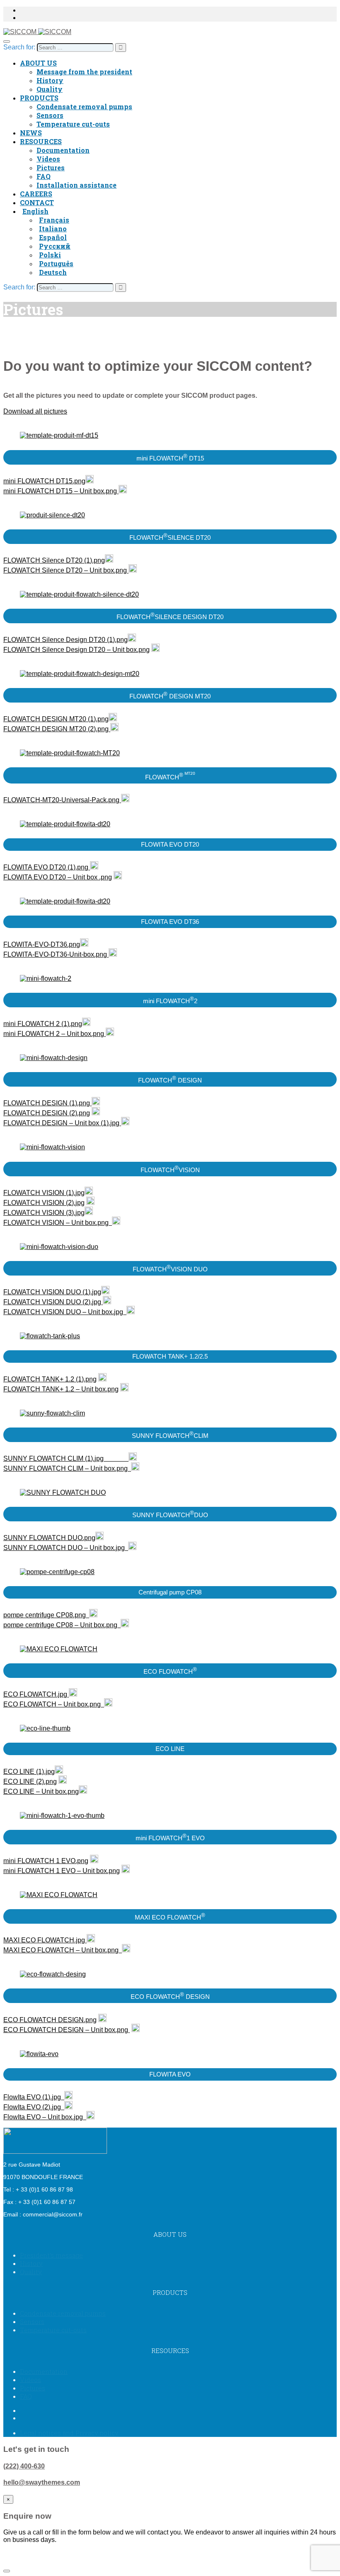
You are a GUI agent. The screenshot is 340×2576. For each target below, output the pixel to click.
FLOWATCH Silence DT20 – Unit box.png (66, 570)
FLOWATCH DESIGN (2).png (47, 1113)
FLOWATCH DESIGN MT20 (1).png (56, 719)
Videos (48, 159)
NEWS (31, 133)
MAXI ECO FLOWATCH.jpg (44, 1940)
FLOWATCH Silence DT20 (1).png (54, 560)
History (50, 80)
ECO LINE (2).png (30, 1781)
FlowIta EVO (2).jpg (34, 2107)
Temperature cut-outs (73, 124)
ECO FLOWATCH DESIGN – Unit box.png (67, 2030)
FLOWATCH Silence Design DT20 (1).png (66, 640)
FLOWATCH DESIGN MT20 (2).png (57, 729)
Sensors (50, 115)
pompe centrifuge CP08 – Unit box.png (62, 1625)
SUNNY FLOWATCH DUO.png (49, 1538)
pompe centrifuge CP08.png (46, 1615)
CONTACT (37, 202)
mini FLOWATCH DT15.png (44, 481)
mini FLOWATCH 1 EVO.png (46, 1861)
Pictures (51, 168)
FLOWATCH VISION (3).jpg (44, 1213)
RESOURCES (41, 141)
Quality (50, 89)
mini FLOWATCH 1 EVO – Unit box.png (62, 1871)
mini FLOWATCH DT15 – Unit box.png (61, 491)
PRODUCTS (39, 98)
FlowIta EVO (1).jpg (34, 2097)
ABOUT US (38, 63)
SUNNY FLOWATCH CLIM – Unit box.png (67, 1468)
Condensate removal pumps (84, 107)
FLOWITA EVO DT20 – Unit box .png (58, 877)
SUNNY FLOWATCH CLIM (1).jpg (57, 1458)
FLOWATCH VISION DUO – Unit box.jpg (65, 1312)
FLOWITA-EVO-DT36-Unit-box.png (56, 954)
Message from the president (84, 72)
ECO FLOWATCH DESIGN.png (50, 2020)
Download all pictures (35, 411)
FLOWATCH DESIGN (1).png (47, 1103)
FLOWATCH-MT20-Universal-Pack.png (62, 800)
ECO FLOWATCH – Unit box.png (54, 1704)
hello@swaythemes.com (42, 2482)
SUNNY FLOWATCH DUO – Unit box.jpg (66, 1548)
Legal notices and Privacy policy (69, 2433)
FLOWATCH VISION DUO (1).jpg (52, 1292)
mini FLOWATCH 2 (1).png (43, 1024)
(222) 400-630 (24, 2466)
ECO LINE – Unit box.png (41, 1791)
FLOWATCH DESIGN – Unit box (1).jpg (62, 1123)
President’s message (51, 2255)
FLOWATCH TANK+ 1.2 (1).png (50, 1379)
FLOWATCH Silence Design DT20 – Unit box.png (76, 650)
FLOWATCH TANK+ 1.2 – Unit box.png (61, 1389)
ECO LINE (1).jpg (29, 1772)
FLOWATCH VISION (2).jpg (44, 1203)
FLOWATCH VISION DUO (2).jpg (53, 1302)
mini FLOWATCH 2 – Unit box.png (55, 1034)
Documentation (63, 150)
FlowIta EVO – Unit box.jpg (45, 2117)
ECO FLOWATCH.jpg (36, 1694)
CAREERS (36, 194)
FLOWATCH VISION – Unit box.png (58, 1223)
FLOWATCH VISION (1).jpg (44, 1193)
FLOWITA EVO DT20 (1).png (47, 867)
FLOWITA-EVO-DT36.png (42, 944)
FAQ (44, 176)
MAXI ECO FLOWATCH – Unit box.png (63, 1950)
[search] (75, 48)
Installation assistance (76, 185)
